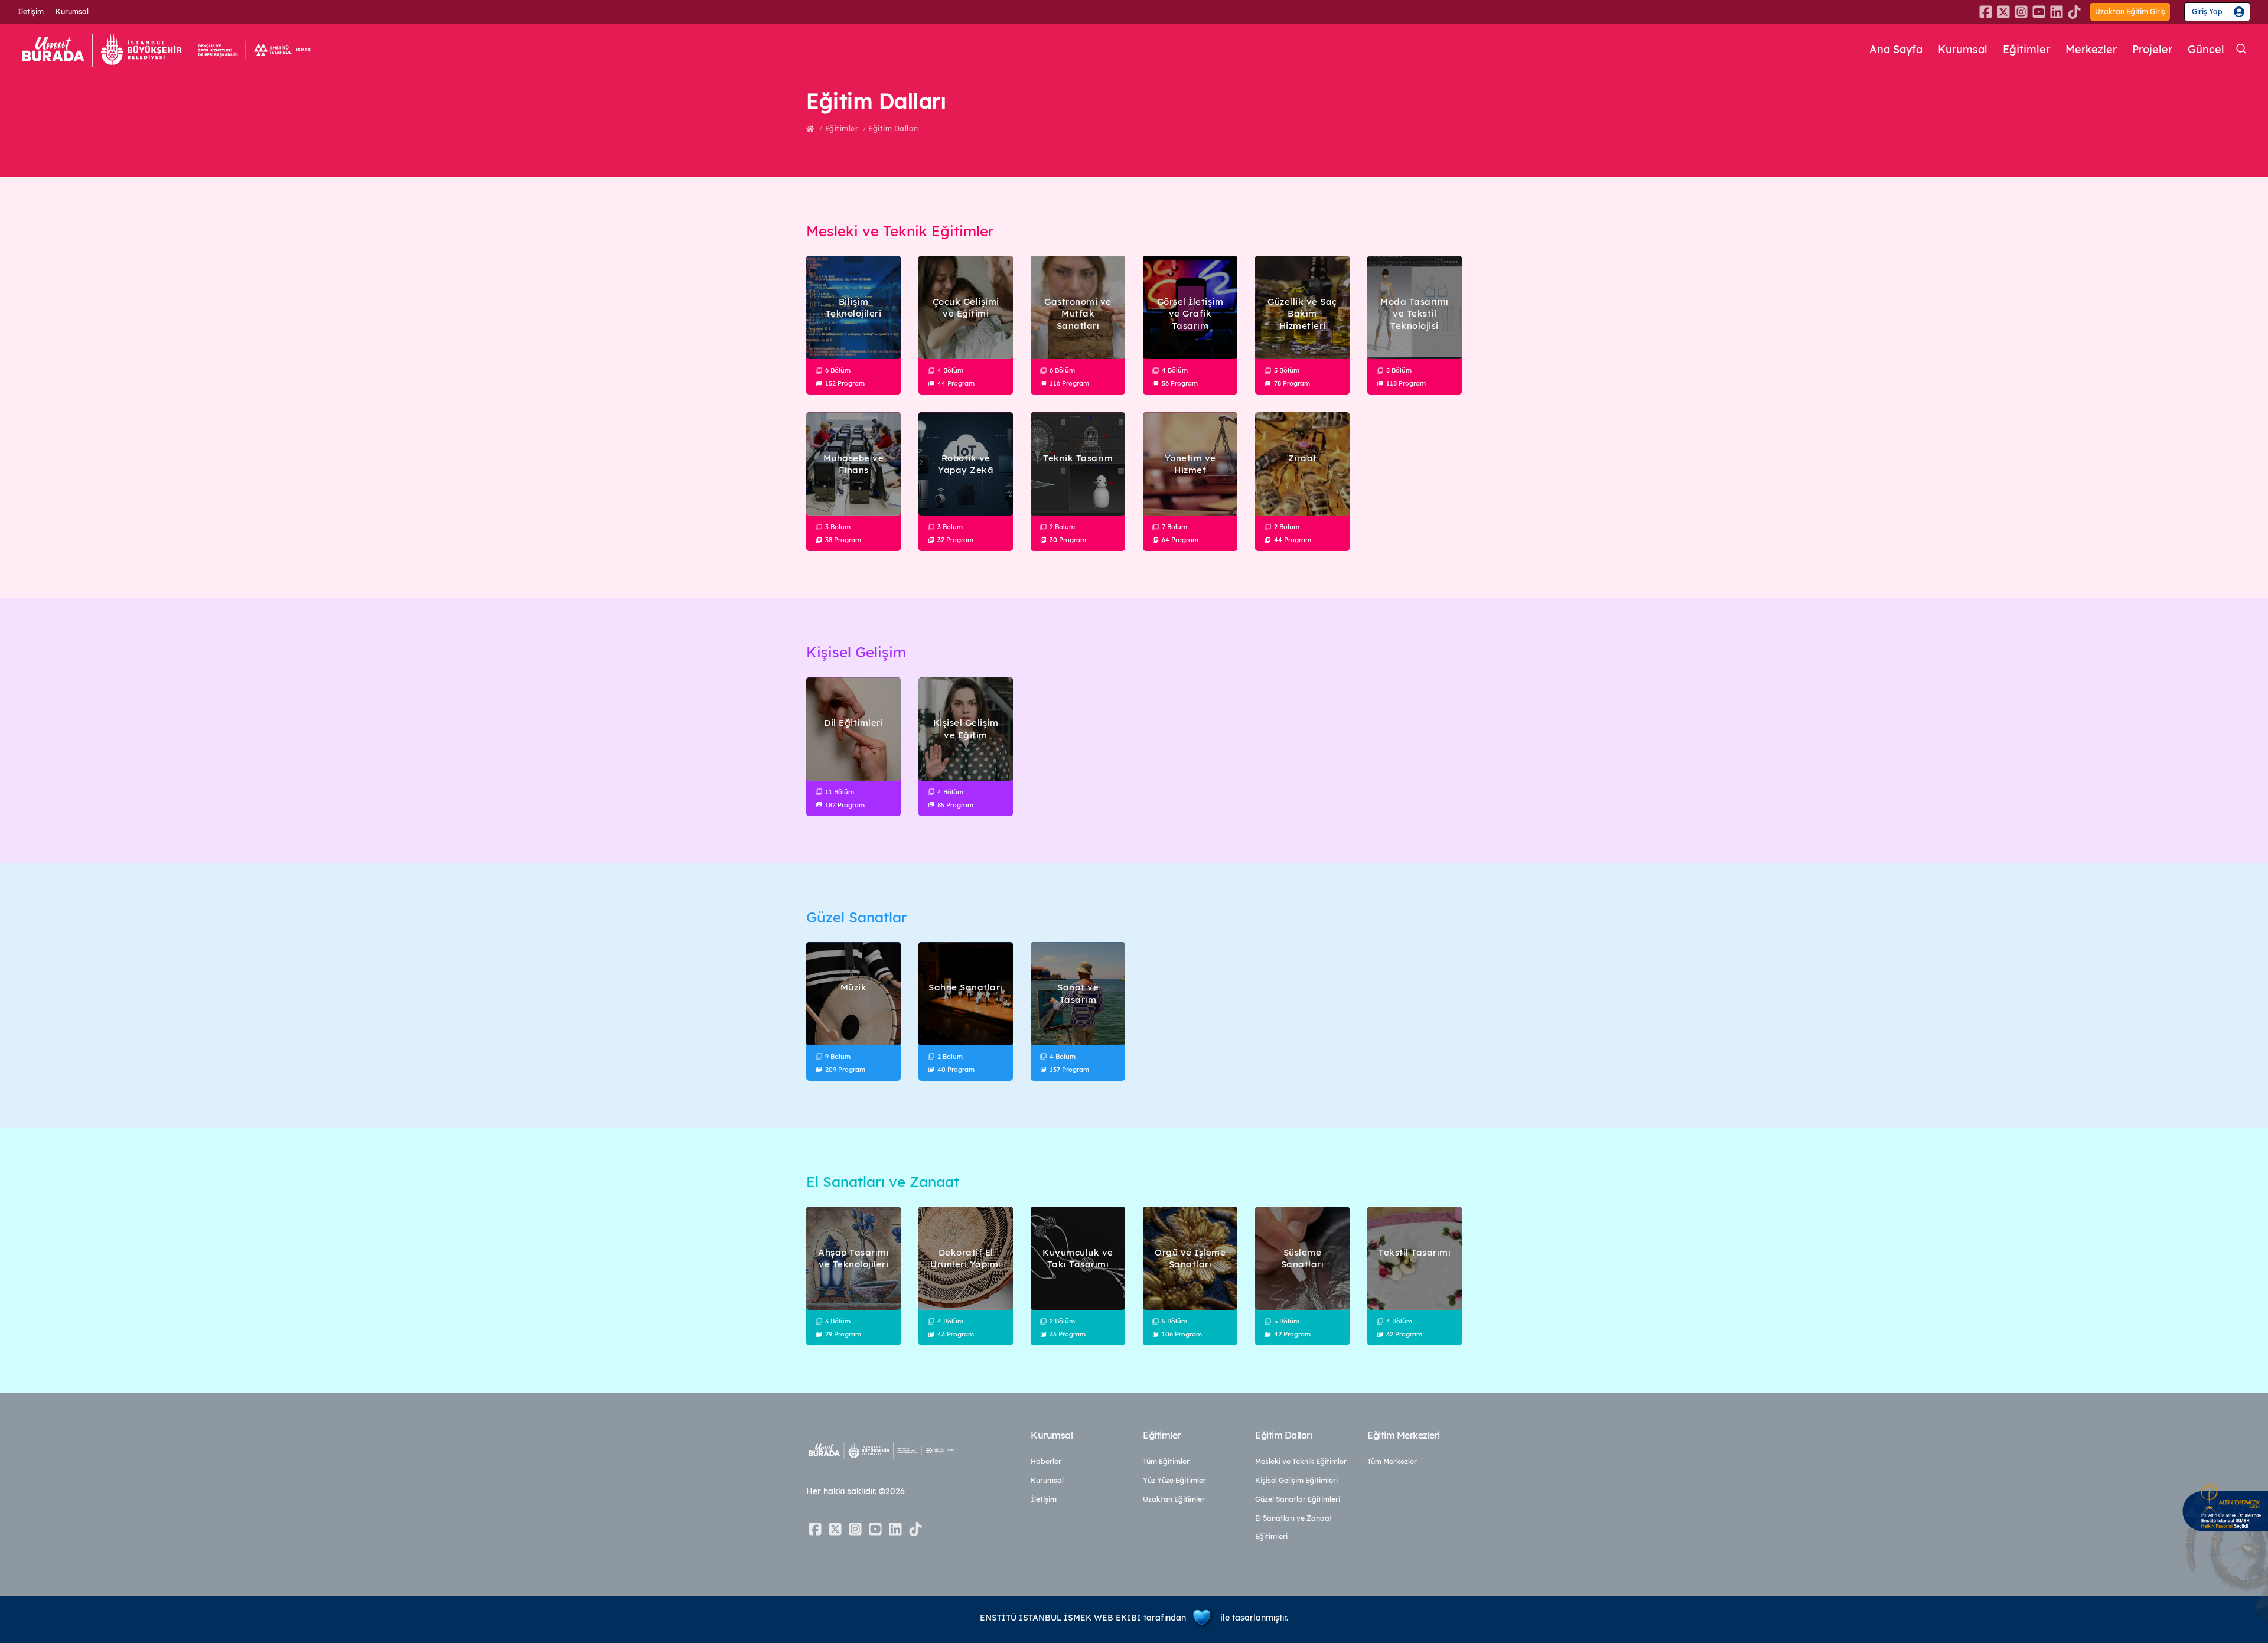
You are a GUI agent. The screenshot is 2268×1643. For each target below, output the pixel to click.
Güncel (2206, 49)
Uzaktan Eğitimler (1174, 1499)
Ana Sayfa (1896, 49)
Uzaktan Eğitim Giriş (2130, 12)
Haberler (1046, 1461)
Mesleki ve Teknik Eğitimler (1301, 1461)
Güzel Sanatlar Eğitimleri (1298, 1499)
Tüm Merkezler (1392, 1461)
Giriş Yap (2207, 12)
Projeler (2152, 49)
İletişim (31, 12)
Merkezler (2091, 49)
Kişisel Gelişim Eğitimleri (1296, 1480)
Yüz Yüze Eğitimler (1174, 1480)
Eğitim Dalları (894, 128)
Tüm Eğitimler (1166, 1461)
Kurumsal (72, 12)
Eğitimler (2026, 49)
